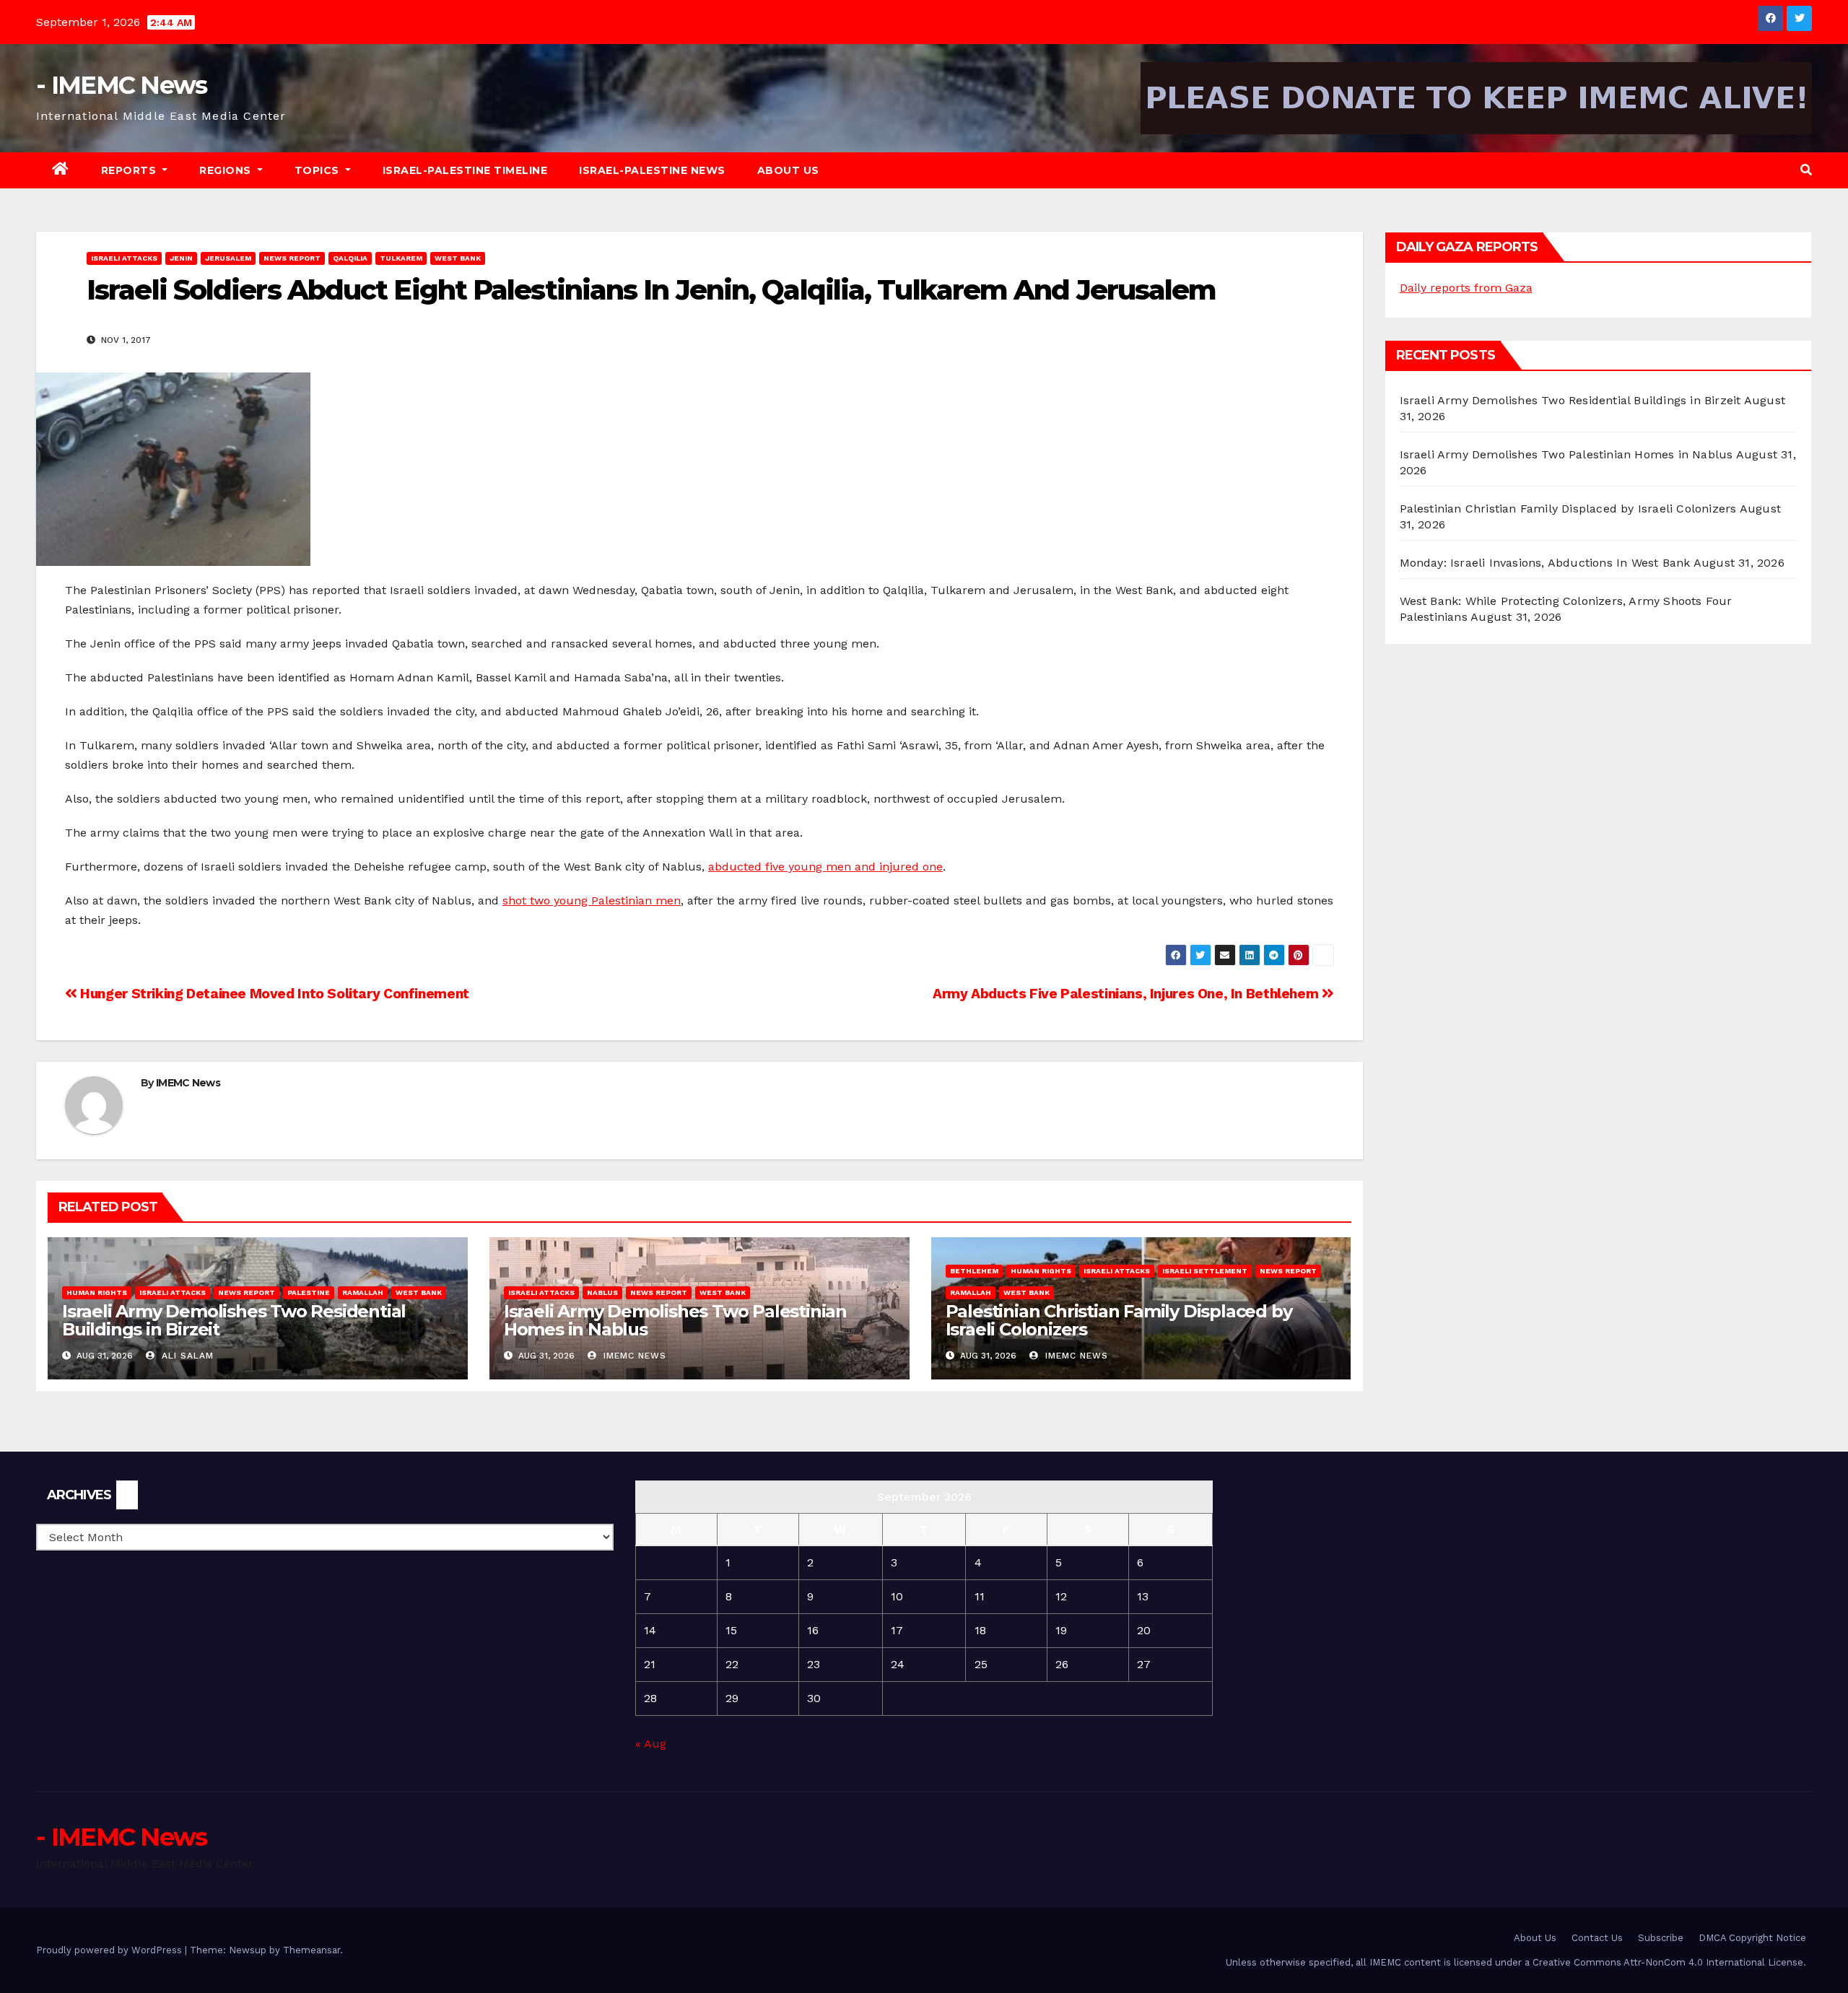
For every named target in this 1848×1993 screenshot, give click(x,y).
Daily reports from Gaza (1466, 288)
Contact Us (1597, 1938)
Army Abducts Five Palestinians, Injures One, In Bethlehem (1127, 994)
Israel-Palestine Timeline (465, 170)
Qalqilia (350, 258)
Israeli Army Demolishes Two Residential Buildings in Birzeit (234, 1320)
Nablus (602, 1292)
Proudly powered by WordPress (110, 1950)
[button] (1806, 170)
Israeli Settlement (1205, 1271)
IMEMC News (188, 1083)
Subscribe (1661, 1938)
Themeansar (311, 1950)
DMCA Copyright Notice (1752, 1938)
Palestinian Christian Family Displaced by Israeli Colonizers (1119, 1320)
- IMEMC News (122, 85)
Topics (319, 170)
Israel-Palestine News (652, 170)
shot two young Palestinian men (592, 900)
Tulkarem (401, 258)
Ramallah (363, 1292)
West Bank (458, 258)
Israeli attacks (124, 258)
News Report (292, 258)
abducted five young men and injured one (825, 867)
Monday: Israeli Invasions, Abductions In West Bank (1545, 563)
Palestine (309, 1292)
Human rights (97, 1292)
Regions (227, 170)
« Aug (651, 1744)
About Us (788, 170)
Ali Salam (186, 1356)
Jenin (181, 258)
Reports (130, 170)
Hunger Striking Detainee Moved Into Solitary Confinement (273, 994)
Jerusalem (228, 258)
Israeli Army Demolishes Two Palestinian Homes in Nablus (675, 1320)
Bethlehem (974, 1271)
